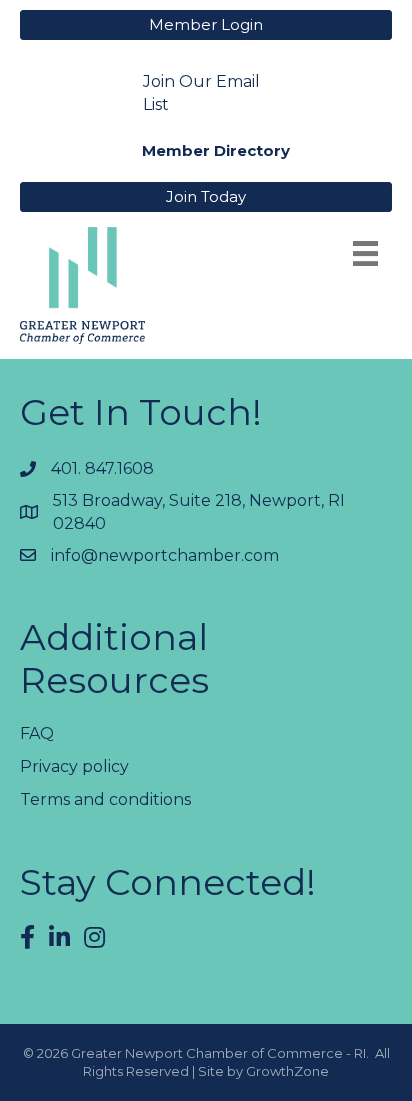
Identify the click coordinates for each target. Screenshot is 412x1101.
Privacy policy (74, 766)
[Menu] (365, 253)
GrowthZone (287, 1071)
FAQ (37, 733)
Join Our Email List (201, 93)
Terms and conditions (105, 799)
